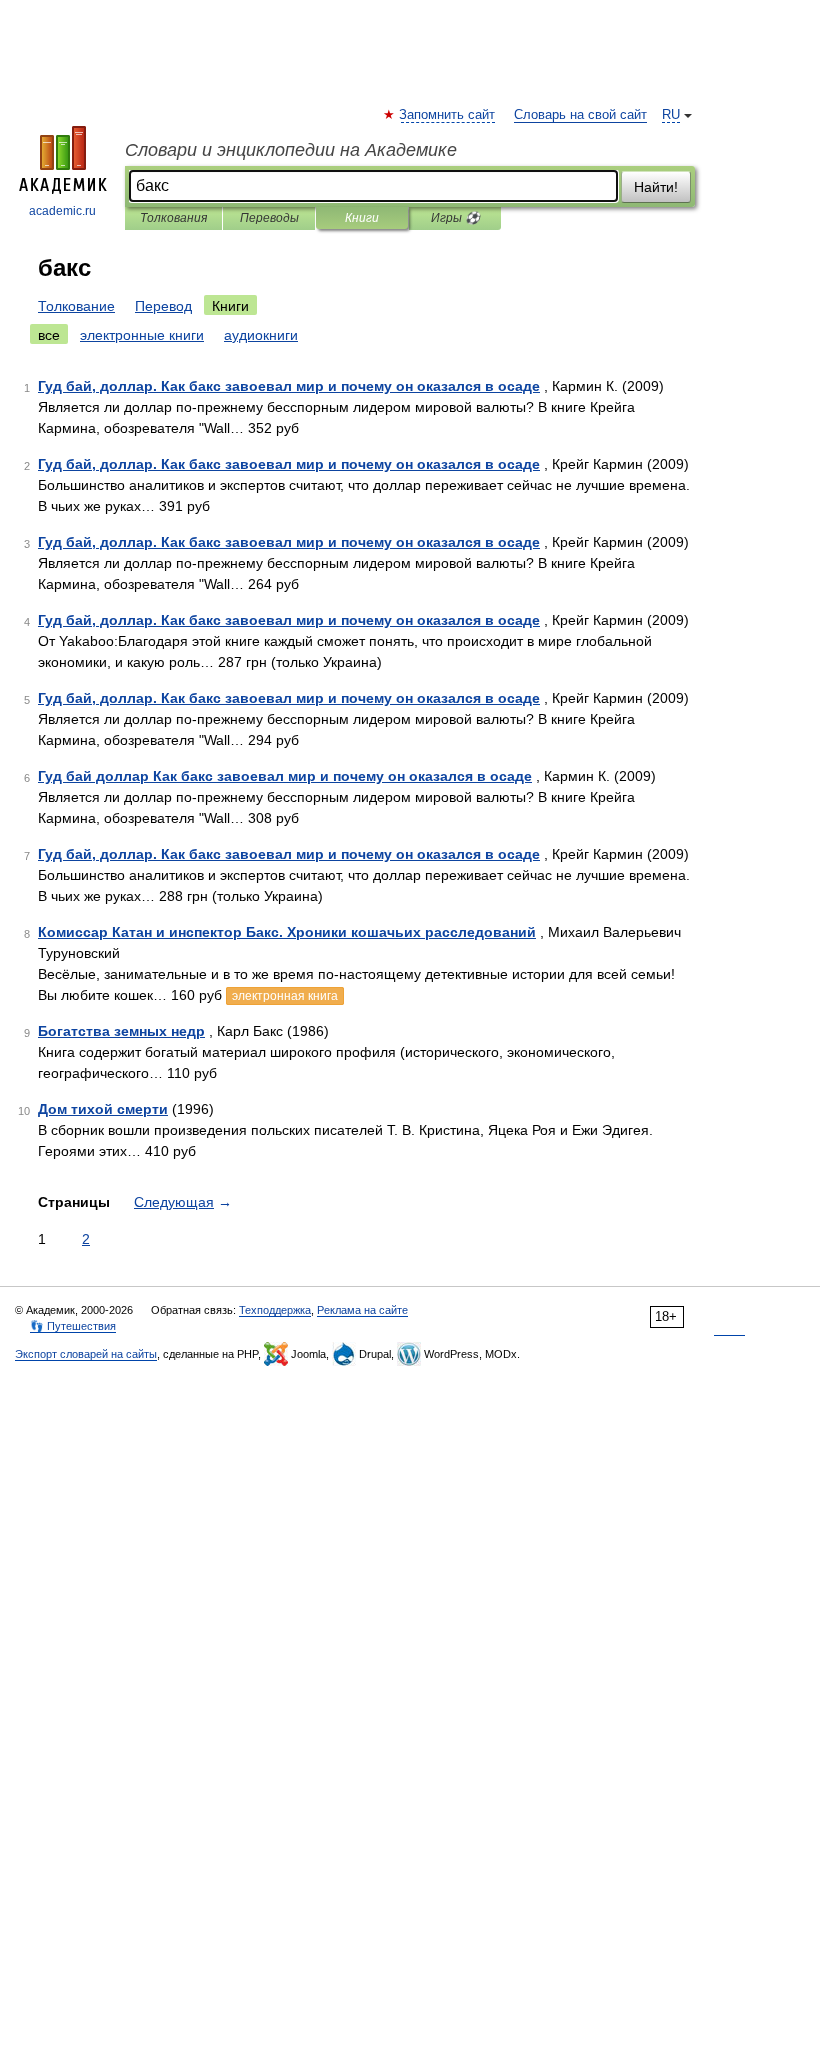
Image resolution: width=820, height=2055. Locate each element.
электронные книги (142, 335)
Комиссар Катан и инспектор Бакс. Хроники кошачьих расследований (287, 932)
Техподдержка (275, 1310)
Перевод (163, 306)
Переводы (269, 218)
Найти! (656, 187)
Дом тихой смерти (103, 1109)
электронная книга (285, 996)
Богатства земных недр (121, 1031)
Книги (362, 218)
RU (671, 115)
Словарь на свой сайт (580, 115)
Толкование (76, 306)
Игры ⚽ (455, 218)
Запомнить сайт (448, 115)
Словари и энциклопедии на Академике (291, 150)
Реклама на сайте (362, 1310)
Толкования (173, 218)
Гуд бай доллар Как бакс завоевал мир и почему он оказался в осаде (285, 776)
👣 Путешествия (73, 1326)
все (49, 335)
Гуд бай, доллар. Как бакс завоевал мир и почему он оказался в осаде (289, 386)
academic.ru (62, 211)
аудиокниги (261, 335)
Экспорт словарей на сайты (86, 1354)
